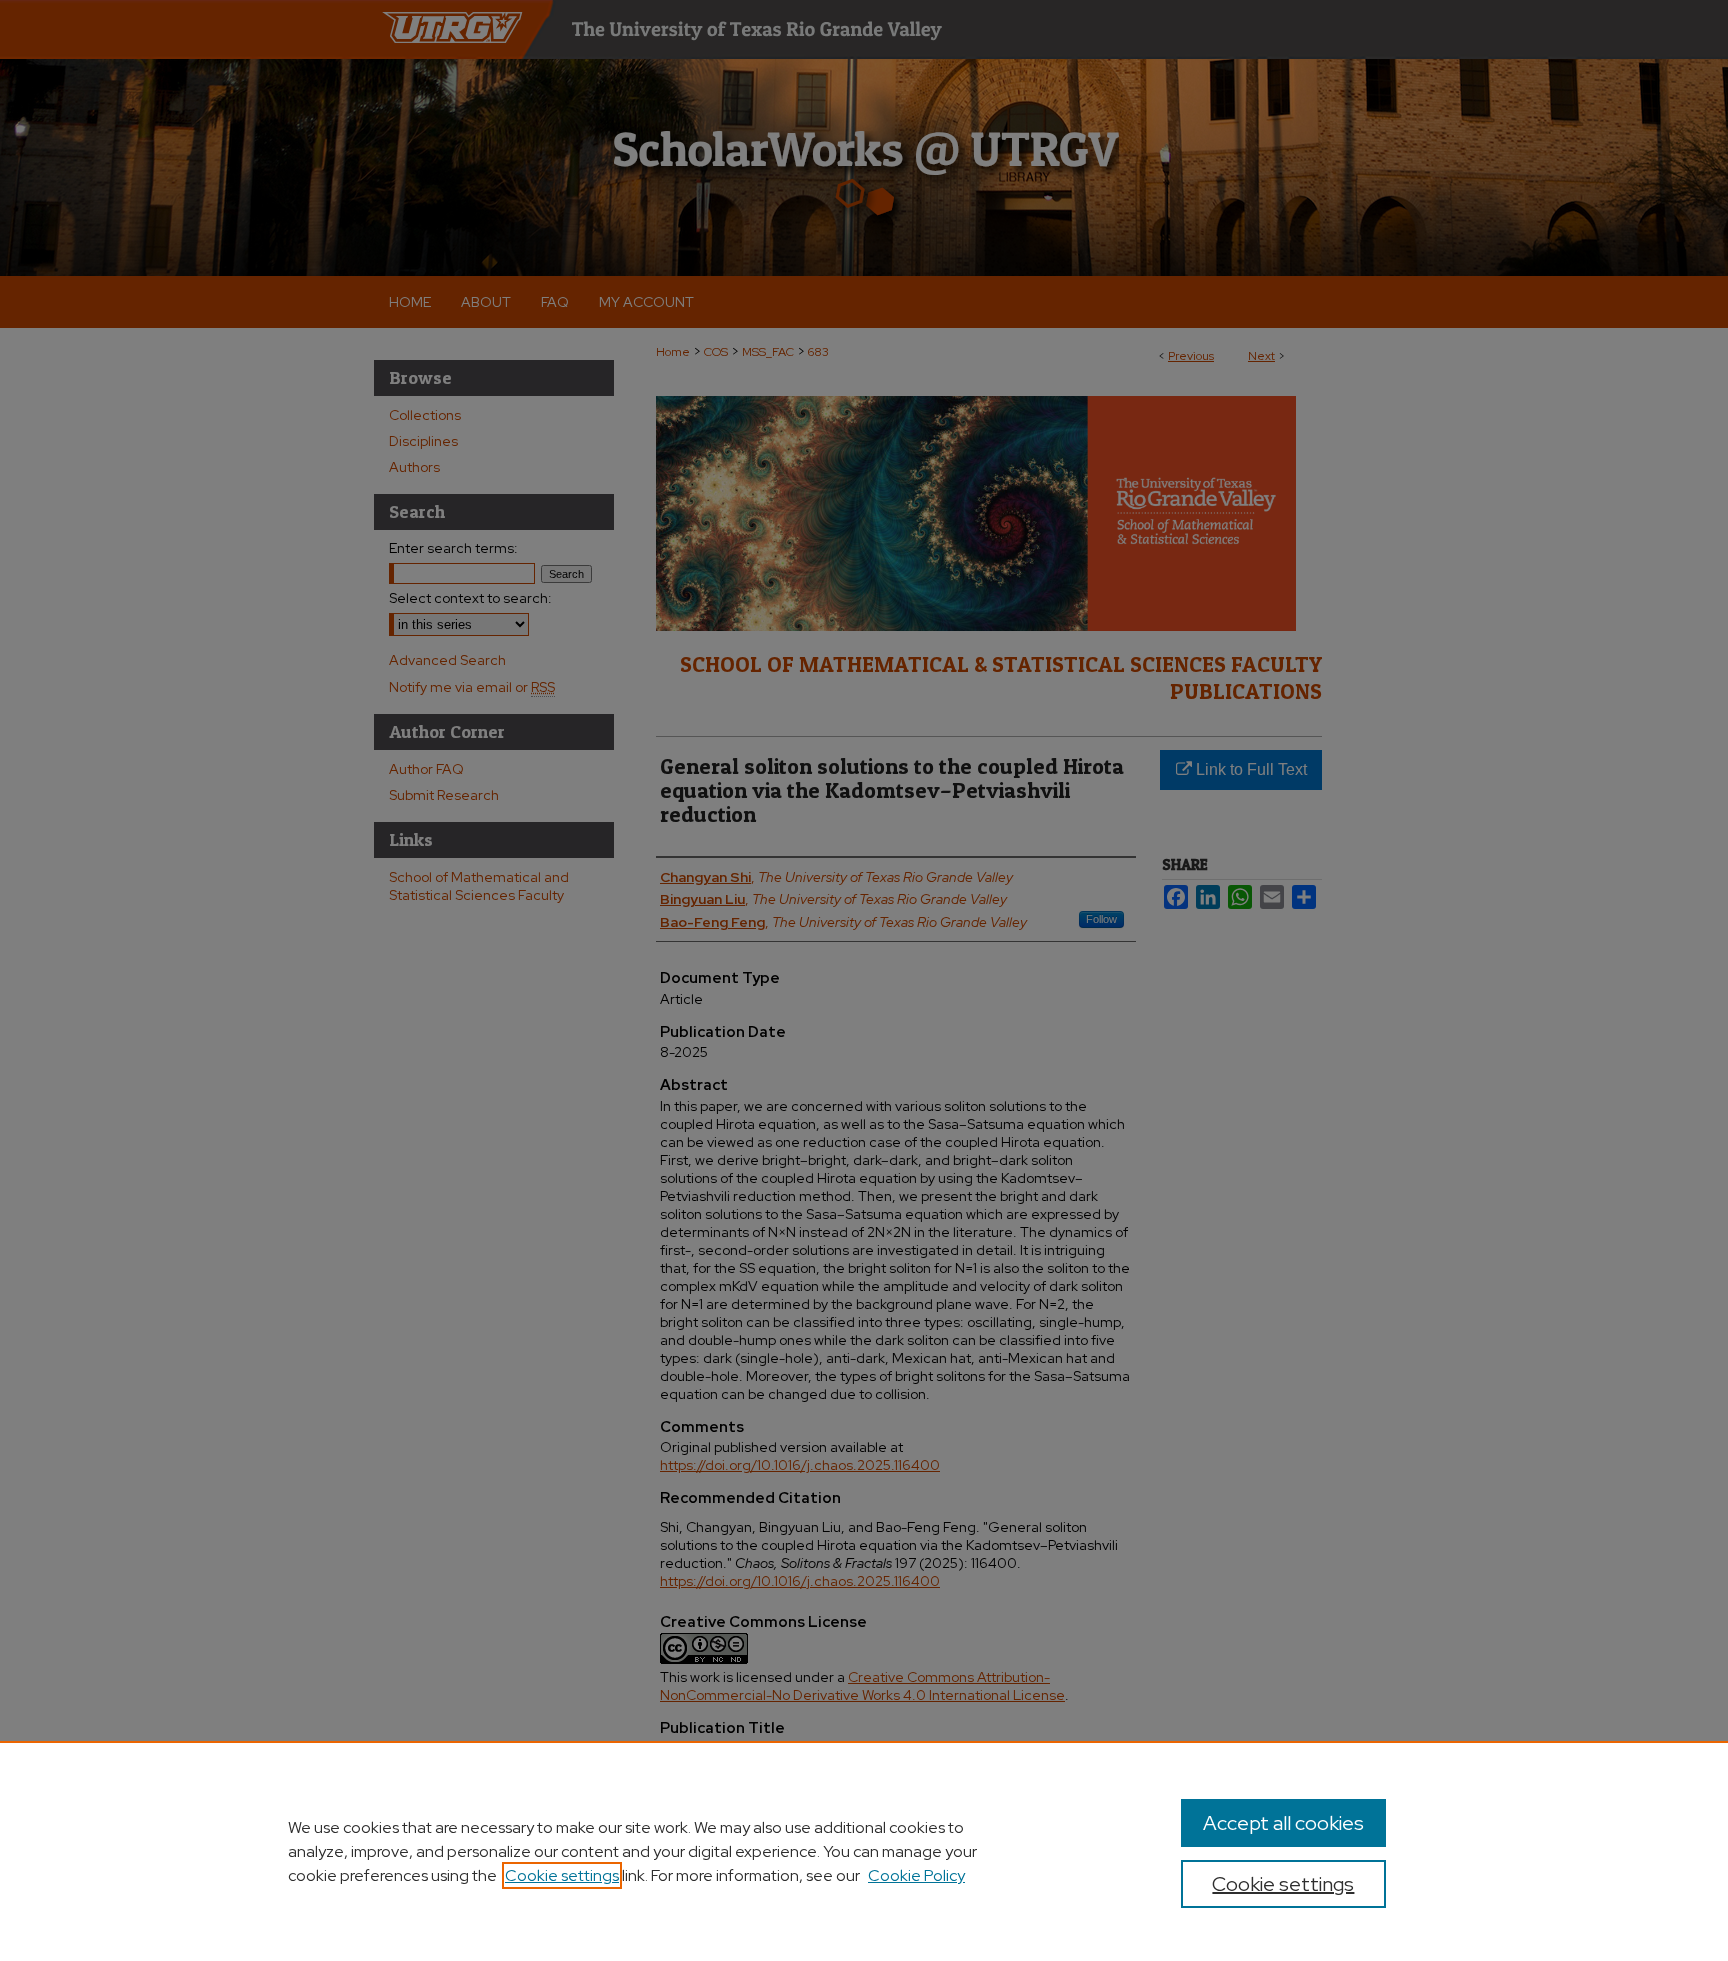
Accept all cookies (1283, 1823)
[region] (864, 1851)
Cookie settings (562, 1875)
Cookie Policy (916, 1875)
